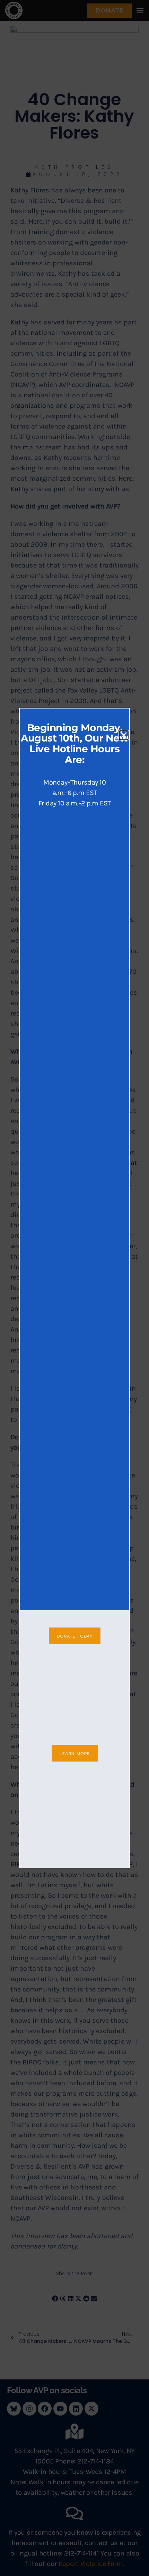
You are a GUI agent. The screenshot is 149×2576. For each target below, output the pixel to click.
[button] (124, 735)
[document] (74, 1288)
